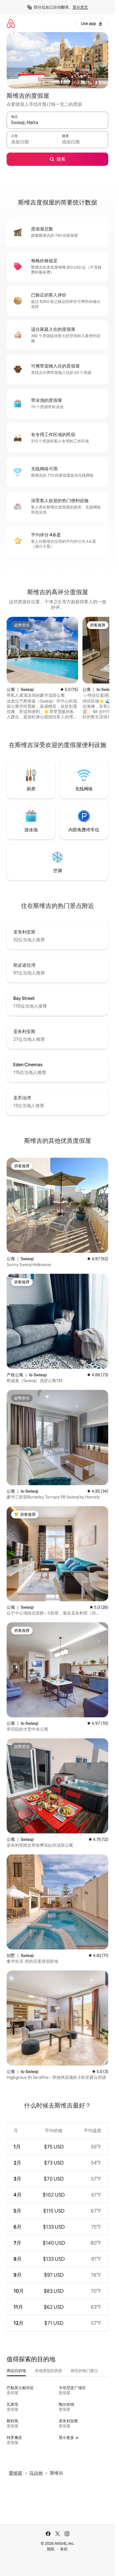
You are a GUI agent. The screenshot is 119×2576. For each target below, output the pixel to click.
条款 (64, 2549)
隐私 (51, 2549)
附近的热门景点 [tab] (84, 2371)
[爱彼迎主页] (11, 23)
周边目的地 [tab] (16, 2371)
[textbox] (32, 142)
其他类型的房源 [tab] (48, 2371)
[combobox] (57, 123)
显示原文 (80, 7)
